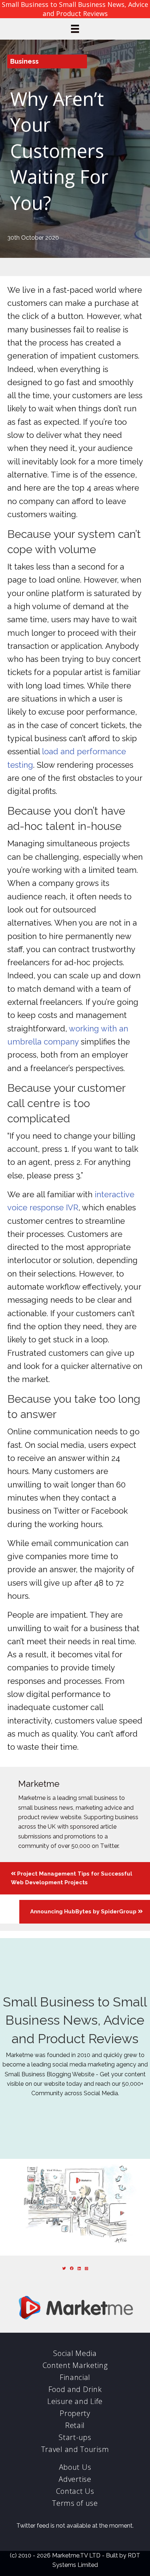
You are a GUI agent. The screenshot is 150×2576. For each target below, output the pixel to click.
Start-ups (75, 2437)
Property (75, 2413)
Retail (75, 2425)
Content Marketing (75, 2365)
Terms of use (75, 2503)
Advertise (75, 2479)
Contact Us (75, 2491)
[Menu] (75, 29)
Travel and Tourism (75, 2449)
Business (24, 61)
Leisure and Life (75, 2401)
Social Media (75, 2353)
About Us (75, 2467)
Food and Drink (75, 2389)
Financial (75, 2377)
